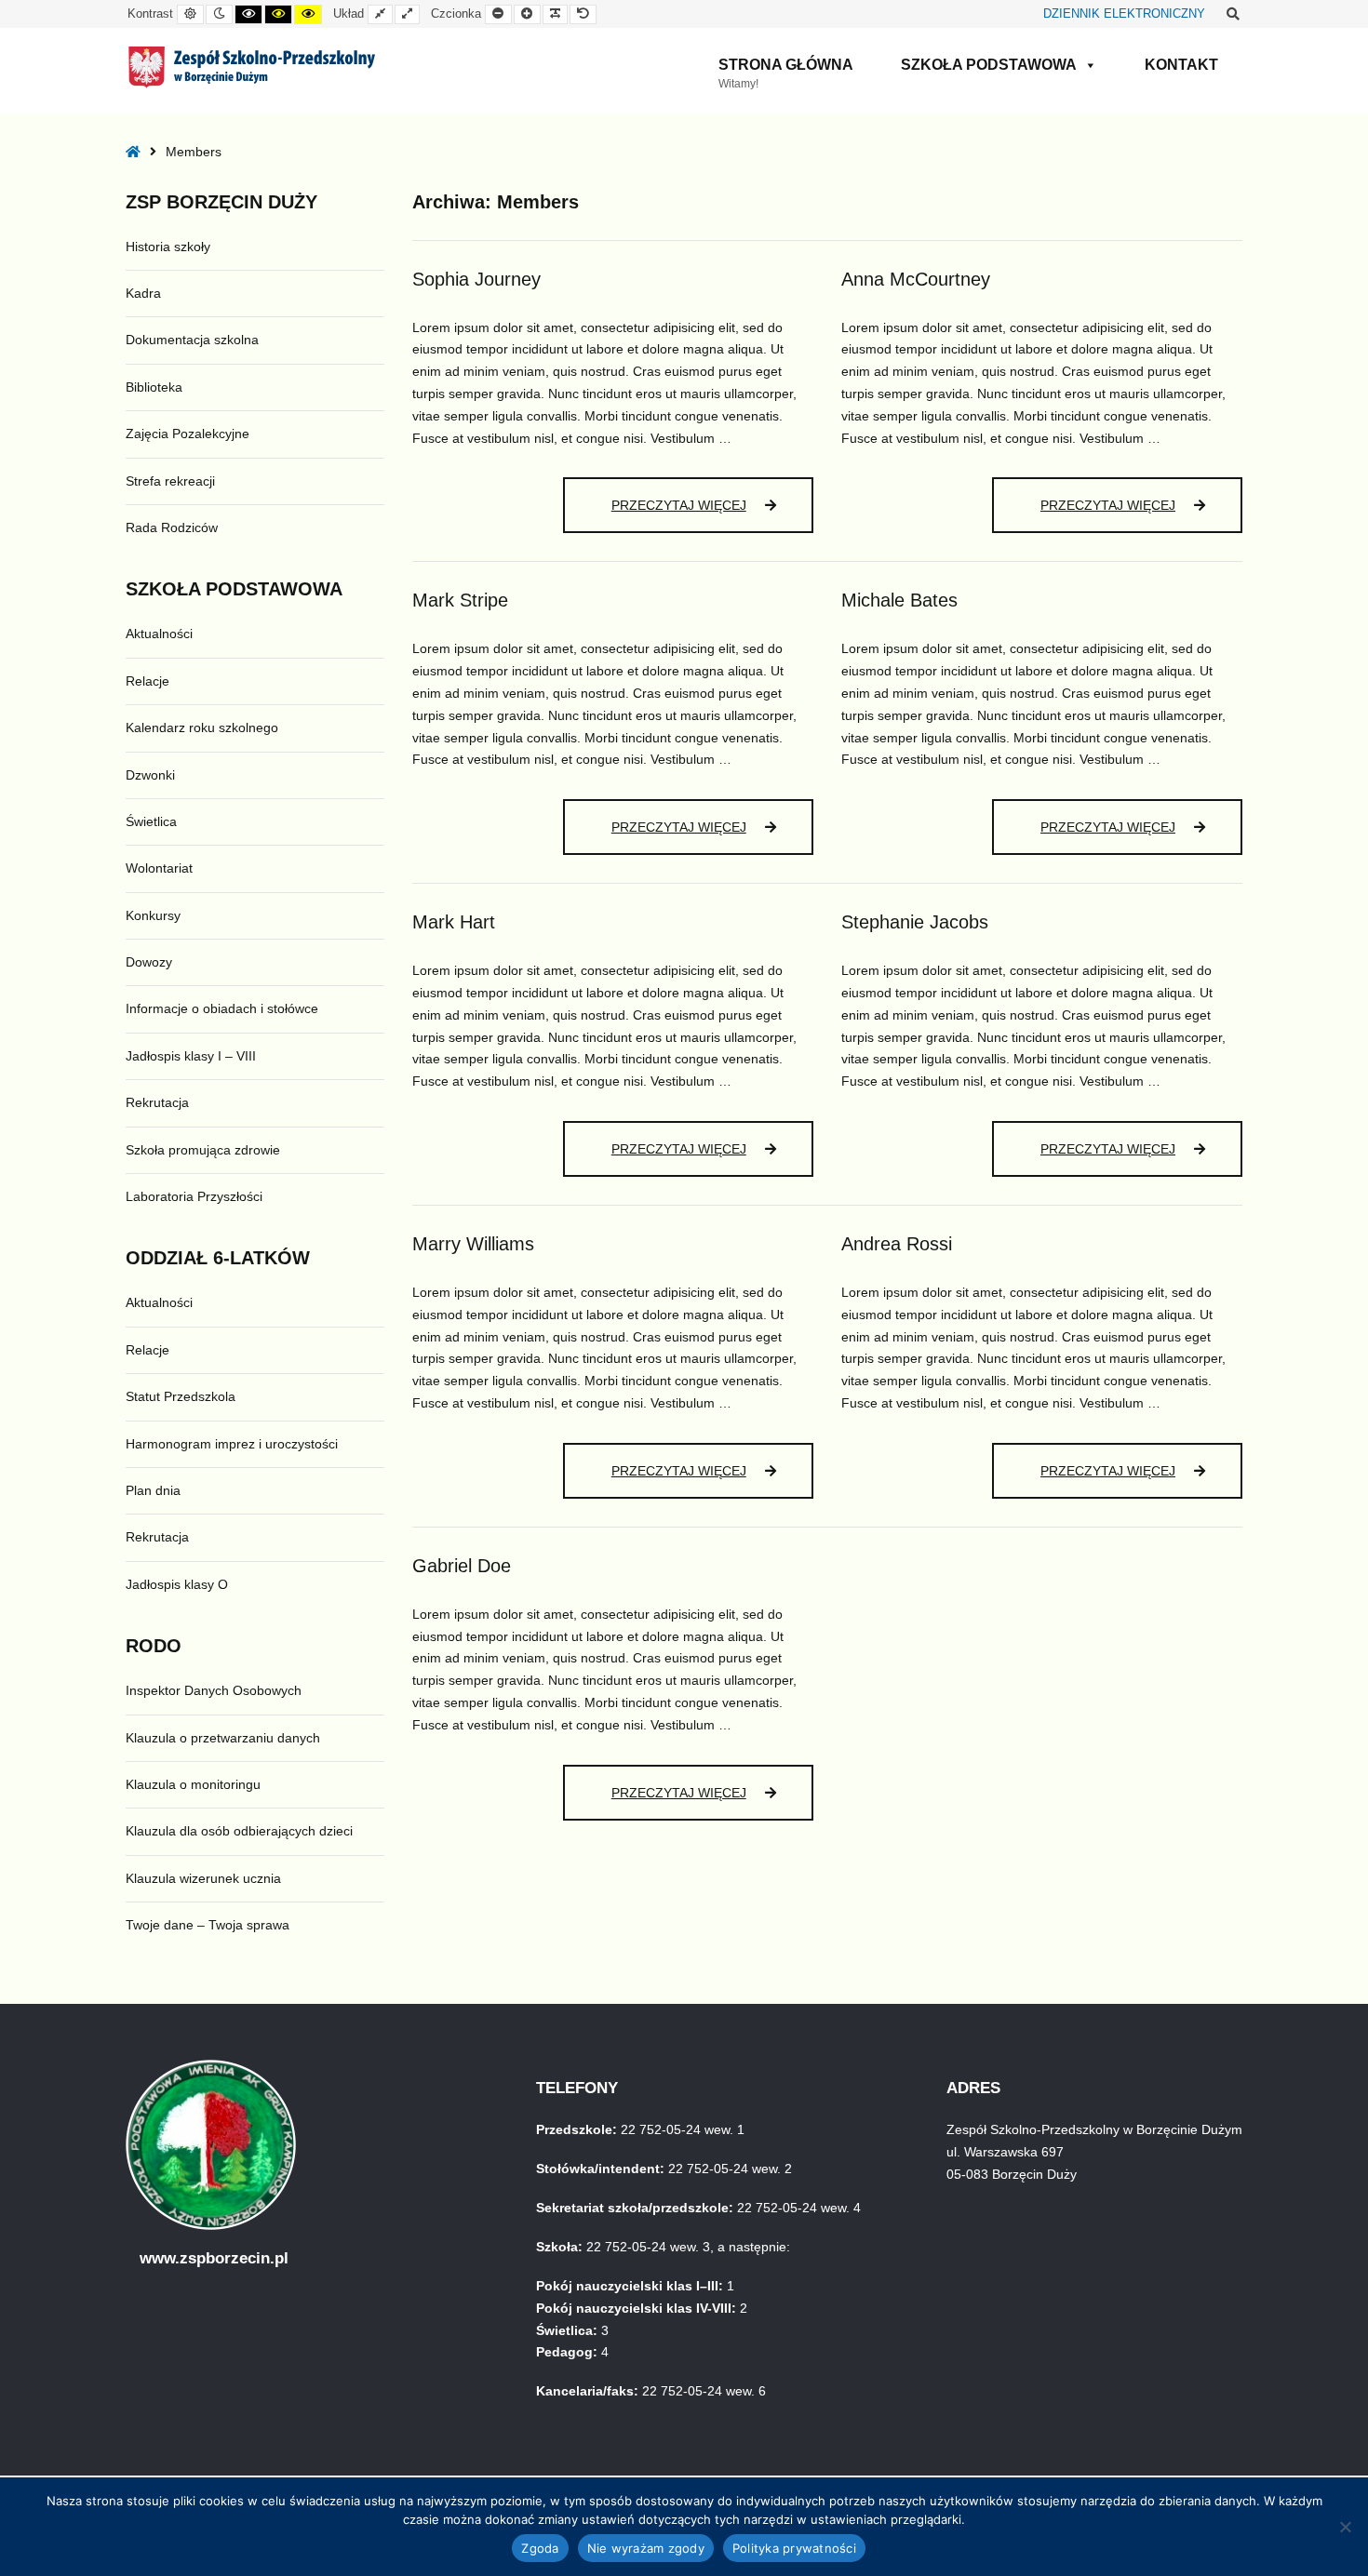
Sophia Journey (476, 279)
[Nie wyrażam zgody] (1345, 2527)
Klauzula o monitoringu (193, 1784)
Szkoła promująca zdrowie (203, 1150)
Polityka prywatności (794, 2548)
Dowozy (149, 962)
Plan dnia (153, 1490)
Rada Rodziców (172, 527)
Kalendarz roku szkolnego (202, 727)
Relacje (148, 681)
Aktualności (159, 634)
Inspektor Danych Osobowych (214, 1690)
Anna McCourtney (916, 279)
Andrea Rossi (897, 1244)
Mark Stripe (460, 600)
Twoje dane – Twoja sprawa (208, 1925)
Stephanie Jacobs (915, 922)
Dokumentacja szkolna (192, 340)
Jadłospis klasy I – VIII (191, 1056)
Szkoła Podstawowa (989, 65)
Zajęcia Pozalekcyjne (188, 434)
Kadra (143, 293)
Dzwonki (150, 775)
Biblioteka (154, 387)
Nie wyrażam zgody (646, 2548)
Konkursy (153, 915)
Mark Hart (454, 922)
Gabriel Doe (462, 1566)
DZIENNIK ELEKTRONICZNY (1124, 14)
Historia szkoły (168, 247)
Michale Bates (899, 600)
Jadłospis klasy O (177, 1584)
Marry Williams (473, 1244)
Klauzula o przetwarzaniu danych (223, 1738)
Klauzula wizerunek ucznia (203, 1878)
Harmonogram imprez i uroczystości (232, 1444)
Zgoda (540, 2548)
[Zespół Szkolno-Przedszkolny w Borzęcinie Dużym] (252, 67)
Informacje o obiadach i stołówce (222, 1008)
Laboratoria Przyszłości (194, 1196)
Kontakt (1181, 65)
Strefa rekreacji (170, 481)
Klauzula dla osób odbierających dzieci (239, 1831)
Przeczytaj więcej (709, 514)
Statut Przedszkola (181, 1396)
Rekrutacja (157, 1102)
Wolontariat (159, 868)
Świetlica (151, 821)
